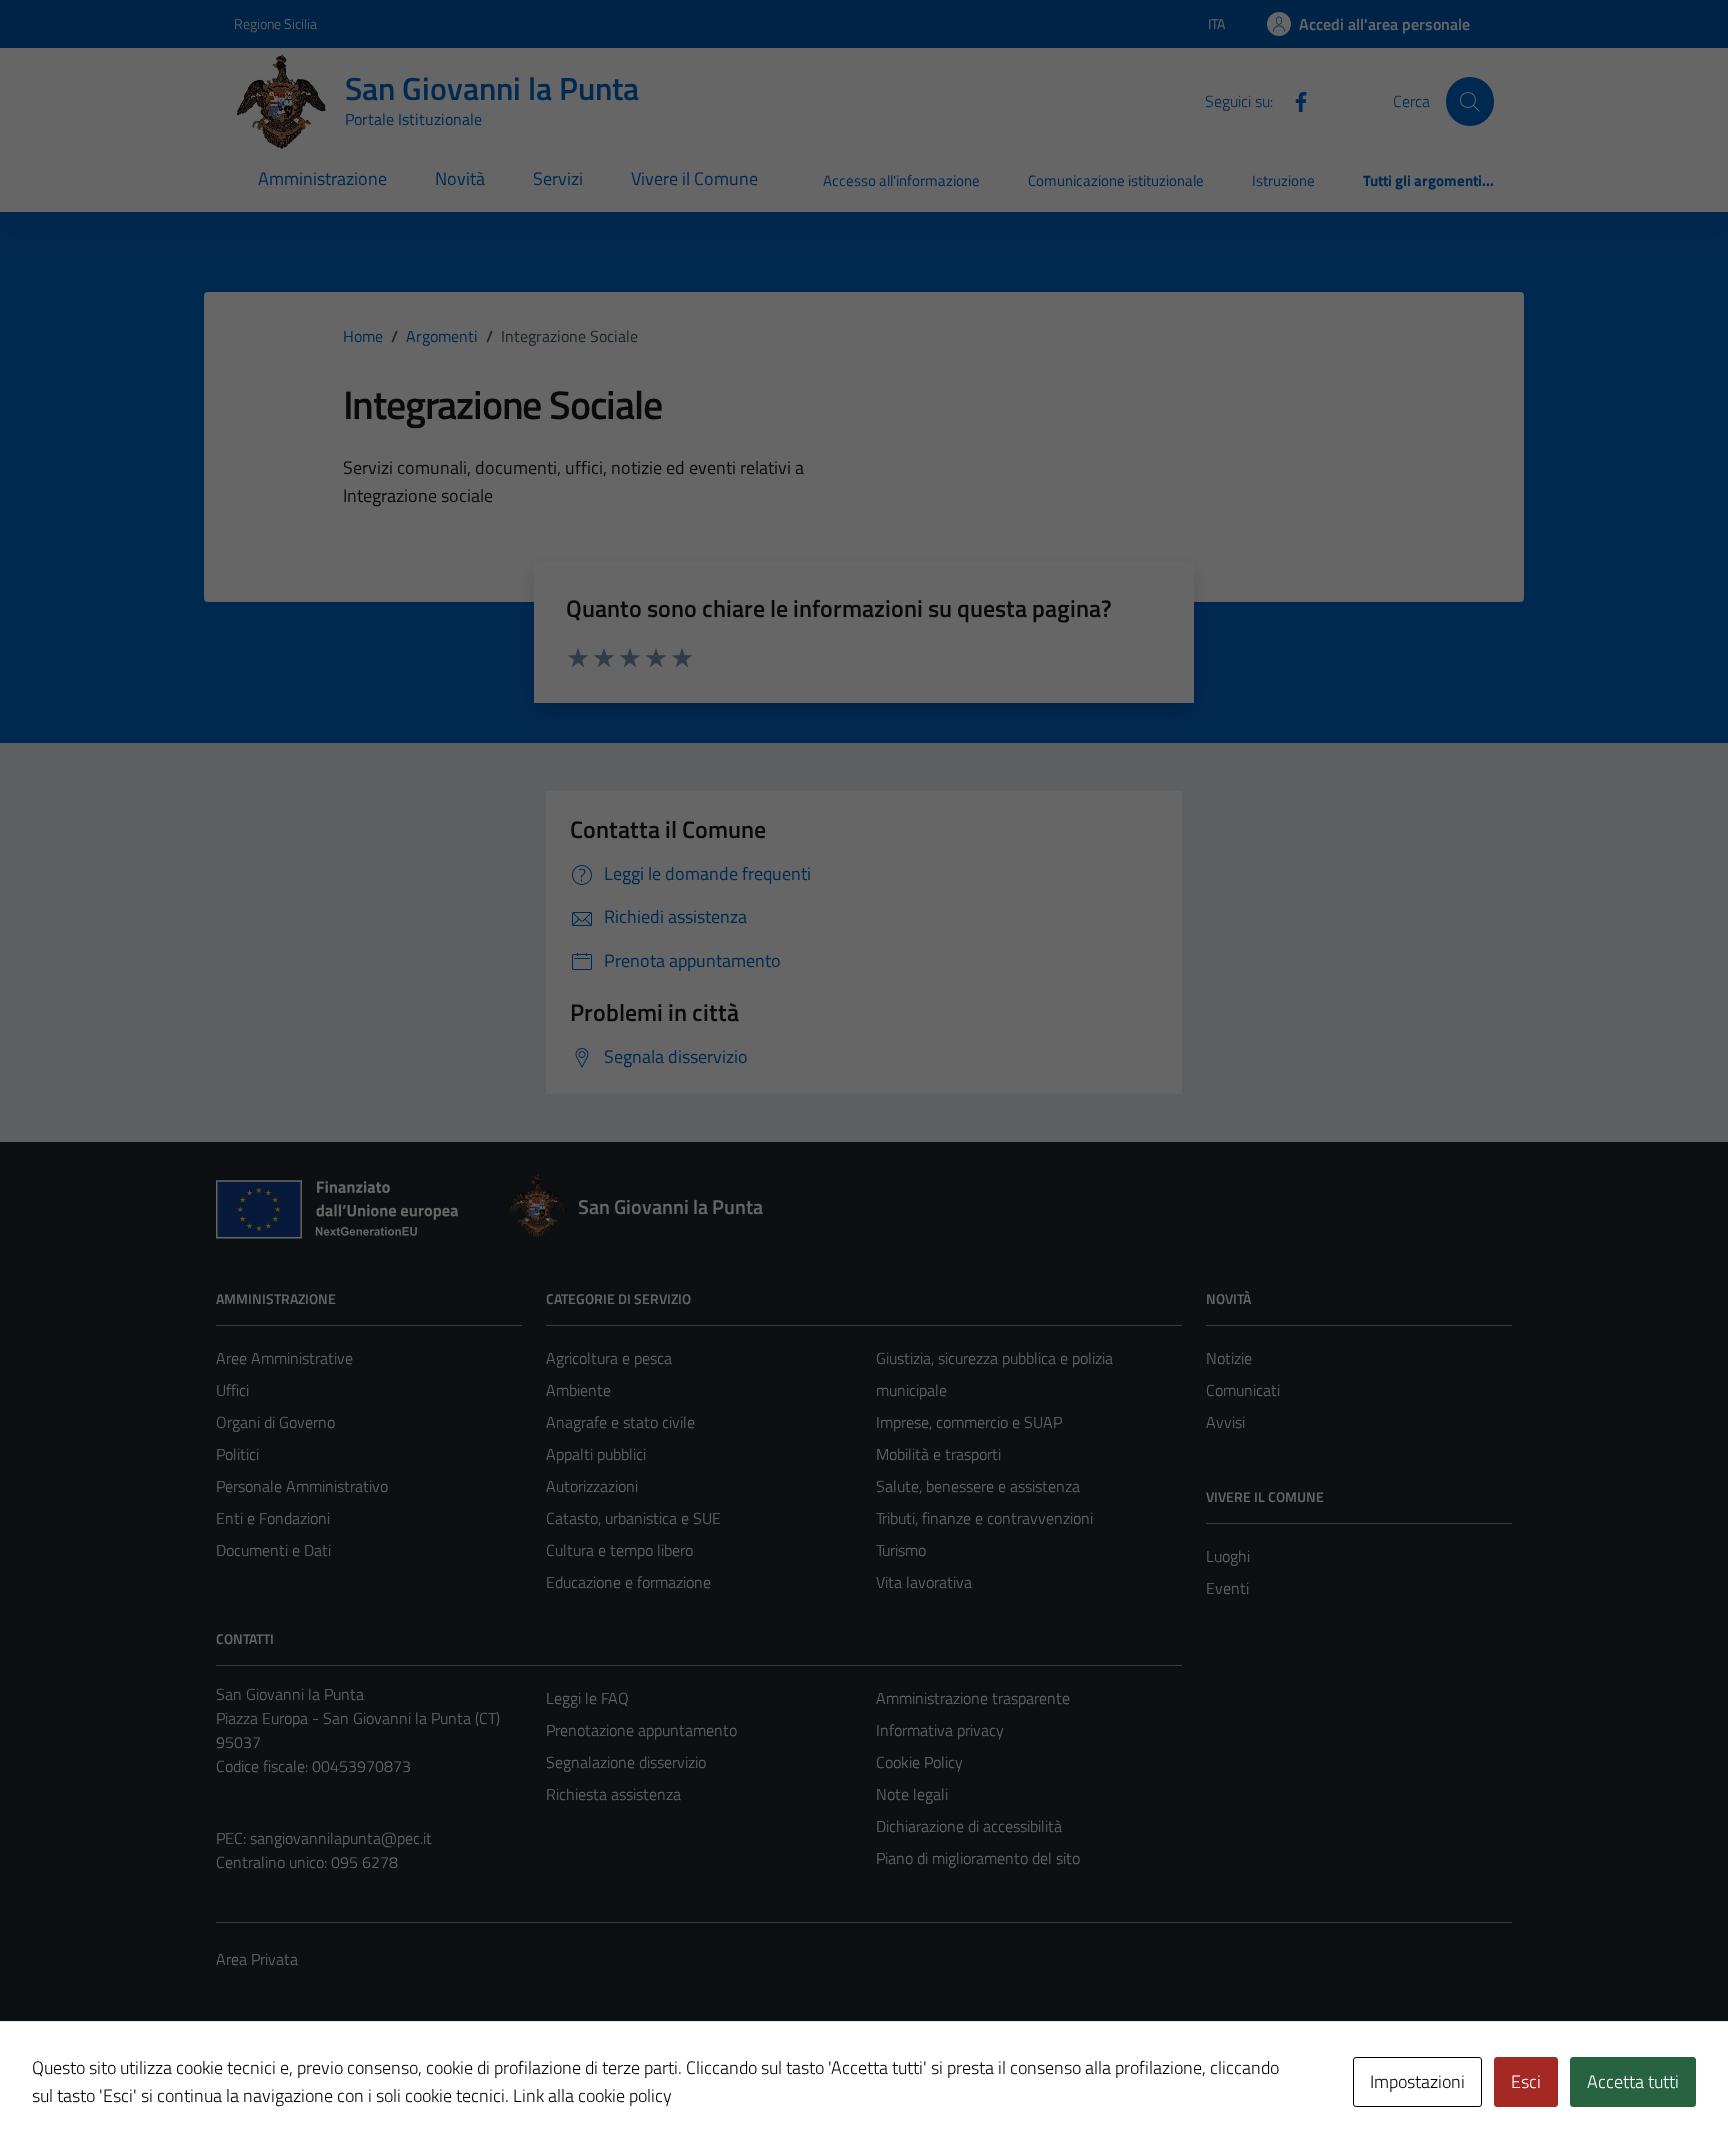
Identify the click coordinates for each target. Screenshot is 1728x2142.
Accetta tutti (1633, 2081)
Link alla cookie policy (592, 2095)
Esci (1526, 2081)
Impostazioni (1417, 2081)
